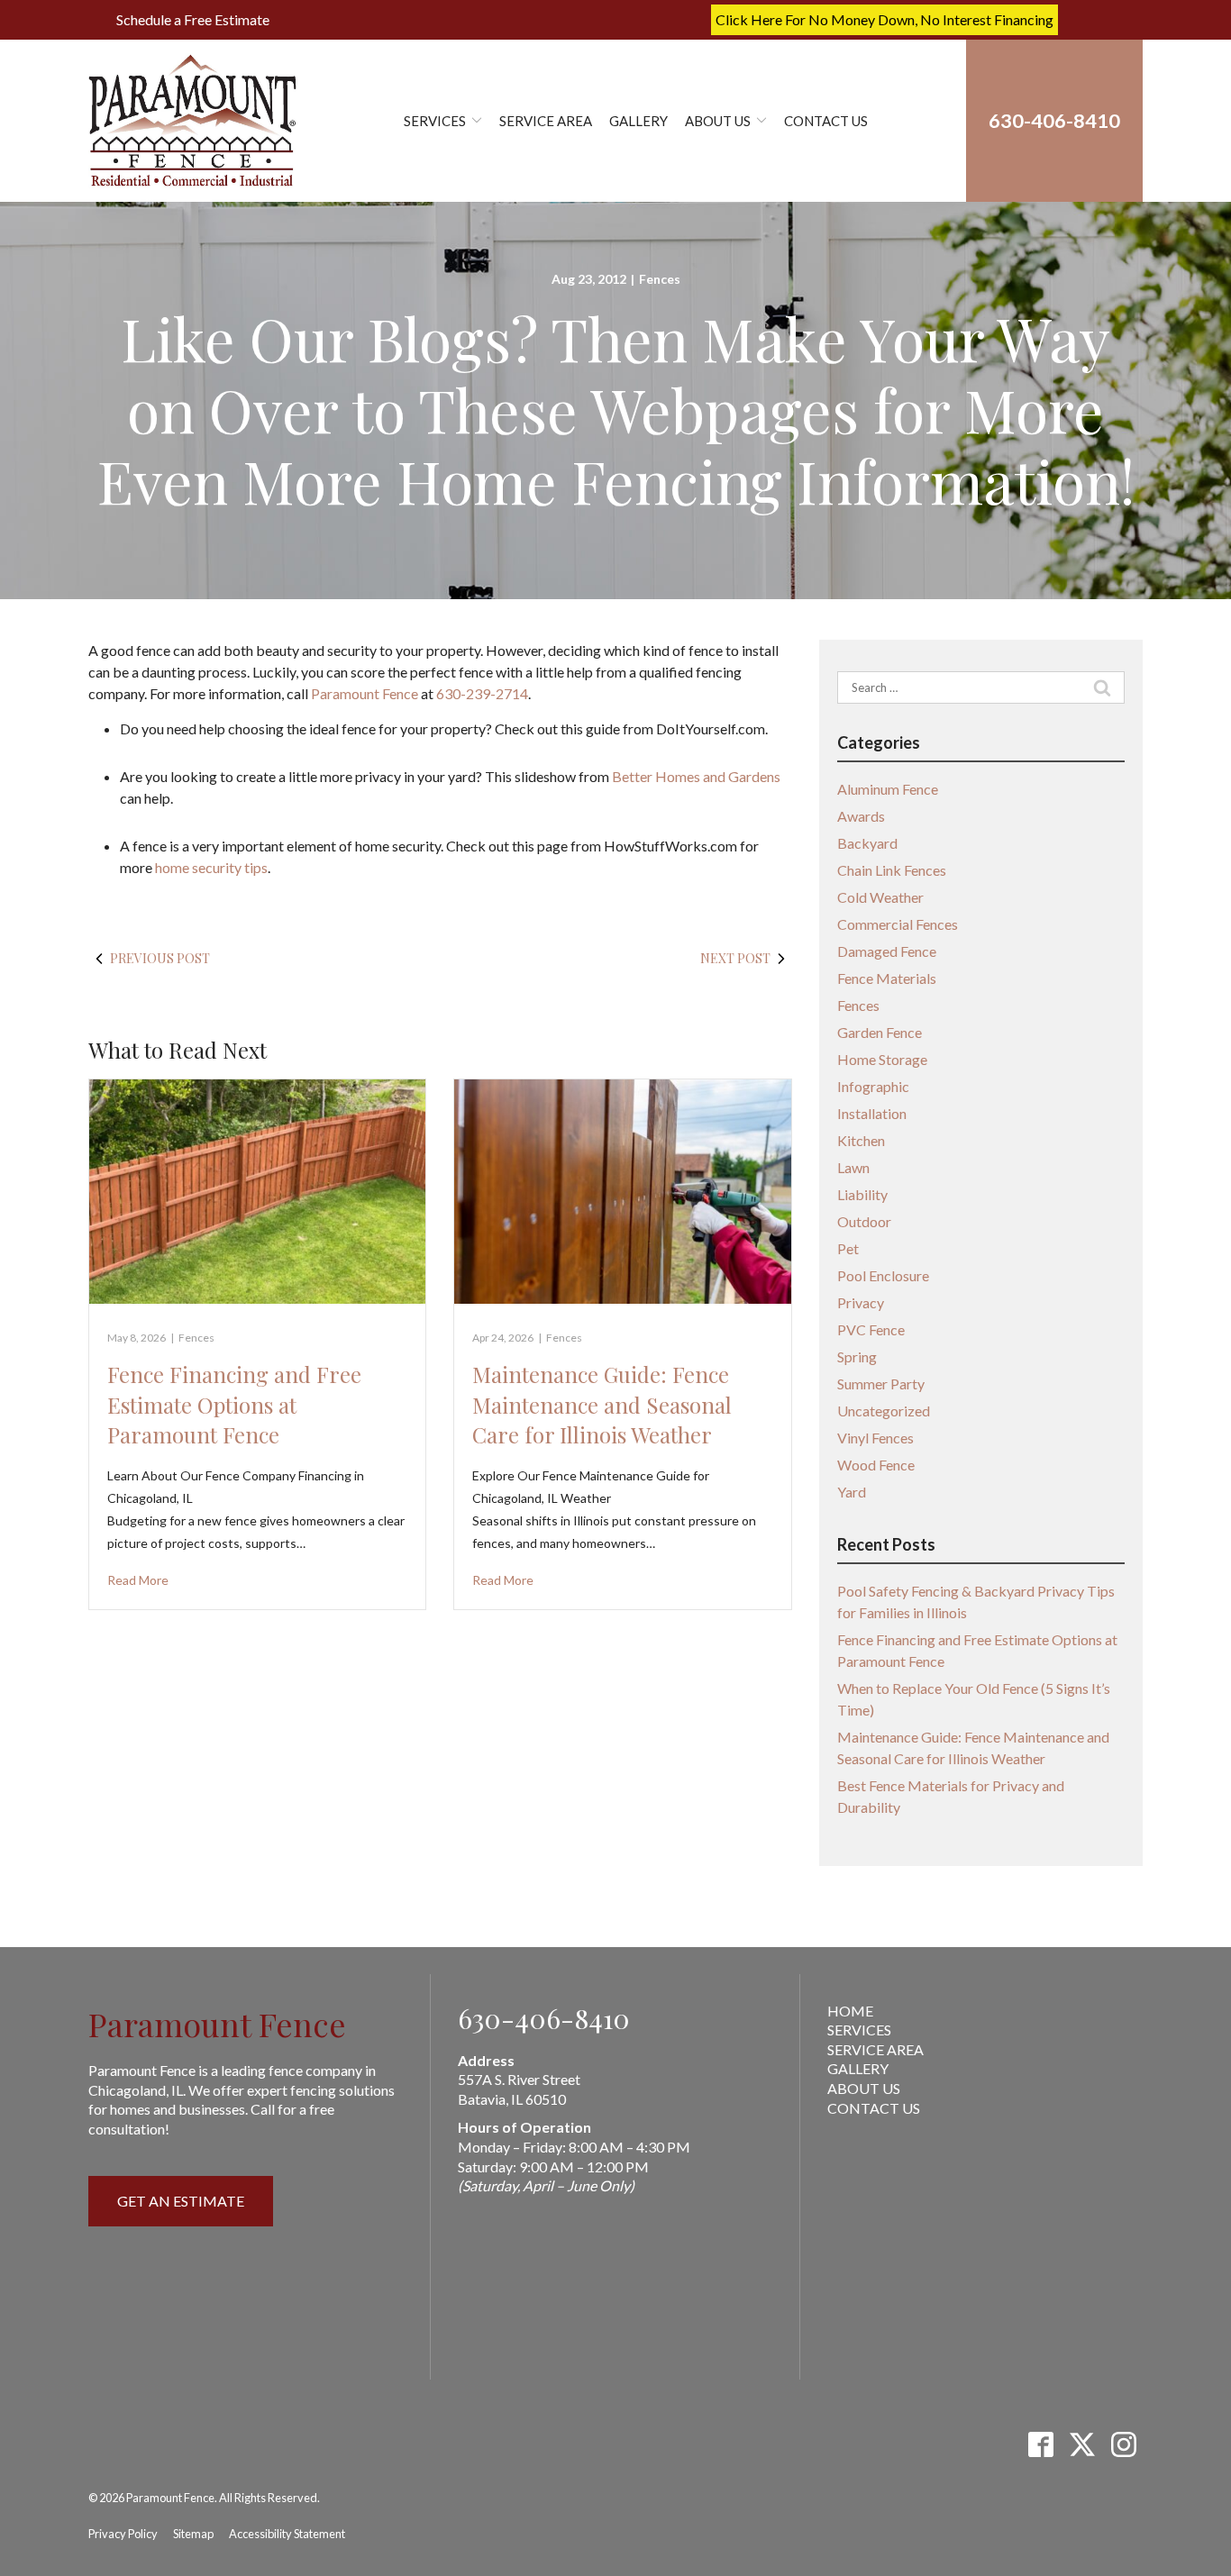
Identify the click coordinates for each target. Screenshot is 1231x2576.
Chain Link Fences (892, 870)
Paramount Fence (365, 693)
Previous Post (160, 958)
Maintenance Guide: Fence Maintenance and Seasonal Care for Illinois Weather (602, 1404)
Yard (852, 1492)
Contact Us (826, 121)
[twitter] (1082, 2444)
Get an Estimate (181, 2201)
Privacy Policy (123, 2534)
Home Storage (882, 1059)
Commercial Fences (898, 924)
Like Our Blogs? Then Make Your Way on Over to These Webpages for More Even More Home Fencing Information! (616, 410)
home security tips (211, 867)
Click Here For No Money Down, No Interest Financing (884, 19)
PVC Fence (871, 1329)
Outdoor (864, 1221)
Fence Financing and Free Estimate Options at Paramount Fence (234, 1404)
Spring (857, 1356)
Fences (660, 279)
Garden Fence (880, 1032)
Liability (862, 1194)
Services (435, 121)
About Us (718, 121)
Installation (872, 1113)
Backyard (867, 843)
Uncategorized (884, 1411)
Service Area (546, 121)
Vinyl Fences (875, 1438)
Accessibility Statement (287, 2534)
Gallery (638, 121)
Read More (138, 1580)
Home (850, 2011)
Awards (861, 816)
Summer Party (881, 1384)
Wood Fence (876, 1465)
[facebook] (1040, 2444)
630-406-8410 (544, 2018)
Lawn (853, 1167)
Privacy (861, 1302)
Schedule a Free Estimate (193, 19)
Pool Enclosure (883, 1275)
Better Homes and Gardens (696, 776)
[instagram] (1123, 2444)
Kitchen (861, 1140)
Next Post (735, 958)
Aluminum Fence (888, 789)
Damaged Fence (887, 951)
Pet (848, 1248)
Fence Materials (887, 978)
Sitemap (193, 2534)
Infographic (873, 1086)
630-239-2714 (482, 693)
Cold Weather (880, 897)
